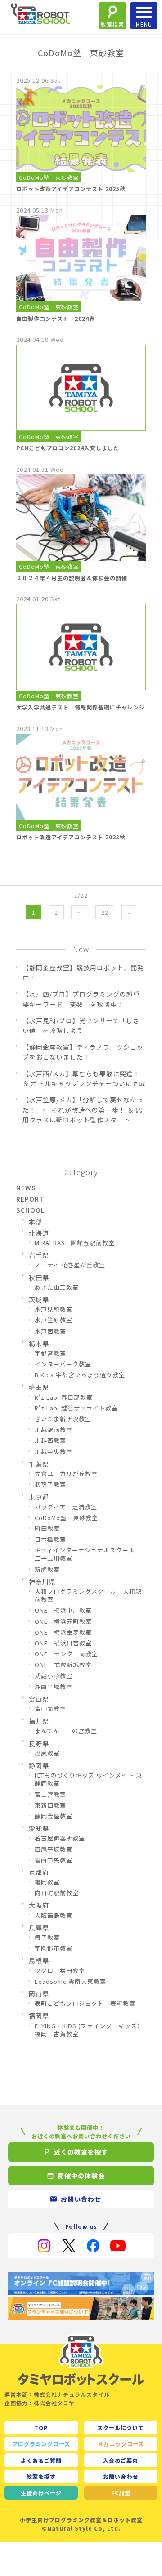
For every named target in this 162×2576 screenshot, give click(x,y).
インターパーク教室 (63, 1364)
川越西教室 (50, 1441)
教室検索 (112, 24)
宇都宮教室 (50, 1353)
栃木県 (39, 1343)
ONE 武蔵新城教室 (63, 1665)
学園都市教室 (54, 1948)
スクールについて (121, 2427)
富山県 (39, 1699)
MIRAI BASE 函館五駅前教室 (75, 1243)
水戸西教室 (50, 1331)
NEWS (26, 1188)
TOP (41, 2427)
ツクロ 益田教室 (60, 1971)
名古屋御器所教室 (60, 1838)
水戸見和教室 (54, 1309)
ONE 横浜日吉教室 (63, 1643)
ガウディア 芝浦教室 (66, 1507)
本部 (36, 1222)
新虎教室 (47, 1570)
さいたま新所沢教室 (63, 1419)
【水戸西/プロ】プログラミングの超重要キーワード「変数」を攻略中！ (81, 999)
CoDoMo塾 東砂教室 (49, 177)
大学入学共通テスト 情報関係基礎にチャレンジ (81, 707)
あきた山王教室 (57, 1287)
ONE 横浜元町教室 (63, 1622)
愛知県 (39, 1828)
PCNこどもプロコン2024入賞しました (68, 448)
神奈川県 (42, 1582)
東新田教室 (50, 1805)
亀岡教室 (47, 1882)
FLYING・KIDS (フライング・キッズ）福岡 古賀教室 (89, 2030)
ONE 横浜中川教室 (63, 1610)
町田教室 (47, 1529)
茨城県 (39, 1299)
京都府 (39, 1872)
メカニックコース (121, 2444)
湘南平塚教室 (54, 1687)
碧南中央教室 (54, 1860)
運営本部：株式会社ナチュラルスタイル (57, 2394)
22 (105, 912)
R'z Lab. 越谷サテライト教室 (76, 1408)
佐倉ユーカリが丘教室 (66, 1474)
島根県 (39, 1960)
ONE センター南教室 (66, 1654)
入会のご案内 (121, 2460)
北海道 (39, 1233)
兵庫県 (39, 1928)
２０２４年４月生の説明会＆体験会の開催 (72, 578)
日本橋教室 (50, 1539)
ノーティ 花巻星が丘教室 (70, 1265)
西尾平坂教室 (54, 1849)
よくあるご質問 (41, 2460)
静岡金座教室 (54, 1816)
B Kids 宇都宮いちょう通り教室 (80, 1375)
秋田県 (39, 1277)
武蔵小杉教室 (54, 1676)
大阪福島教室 (54, 1915)
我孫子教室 (50, 1485)
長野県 (39, 1743)
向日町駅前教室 (57, 1893)
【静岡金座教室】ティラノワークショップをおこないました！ (83, 1052)
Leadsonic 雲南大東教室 (70, 1982)
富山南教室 (50, 1709)
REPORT (30, 1199)
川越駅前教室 (54, 1430)
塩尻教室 (47, 1753)
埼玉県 (39, 1387)
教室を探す (41, 2476)
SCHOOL (30, 1210)
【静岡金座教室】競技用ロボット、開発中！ (83, 972)
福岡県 (39, 2016)
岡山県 (39, 1994)
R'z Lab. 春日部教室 (64, 1397)
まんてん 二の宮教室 (66, 1731)
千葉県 (39, 1464)
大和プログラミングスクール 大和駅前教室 (88, 1596)
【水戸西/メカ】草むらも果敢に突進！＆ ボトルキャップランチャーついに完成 (84, 1078)
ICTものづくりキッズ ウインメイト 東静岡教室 (88, 1779)
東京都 (39, 1497)
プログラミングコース (41, 2444)
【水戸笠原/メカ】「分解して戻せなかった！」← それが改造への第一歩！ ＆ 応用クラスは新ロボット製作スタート (83, 1110)
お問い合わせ (121, 2476)
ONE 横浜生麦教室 (63, 1632)
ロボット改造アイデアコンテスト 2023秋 (71, 837)
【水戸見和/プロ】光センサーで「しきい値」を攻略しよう (81, 1025)
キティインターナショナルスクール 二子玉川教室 (88, 1554)
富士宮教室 (50, 1795)
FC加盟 (121, 2493)
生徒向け (41, 2493)
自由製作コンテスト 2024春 (56, 318)
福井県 (39, 1721)
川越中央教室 (54, 1452)
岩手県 (39, 1255)
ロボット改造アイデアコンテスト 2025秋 (71, 188)
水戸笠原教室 (54, 1320)
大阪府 (39, 1905)
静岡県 (39, 1765)
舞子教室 (47, 1938)
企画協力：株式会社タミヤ (40, 2403)
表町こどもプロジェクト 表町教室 (85, 2004)
